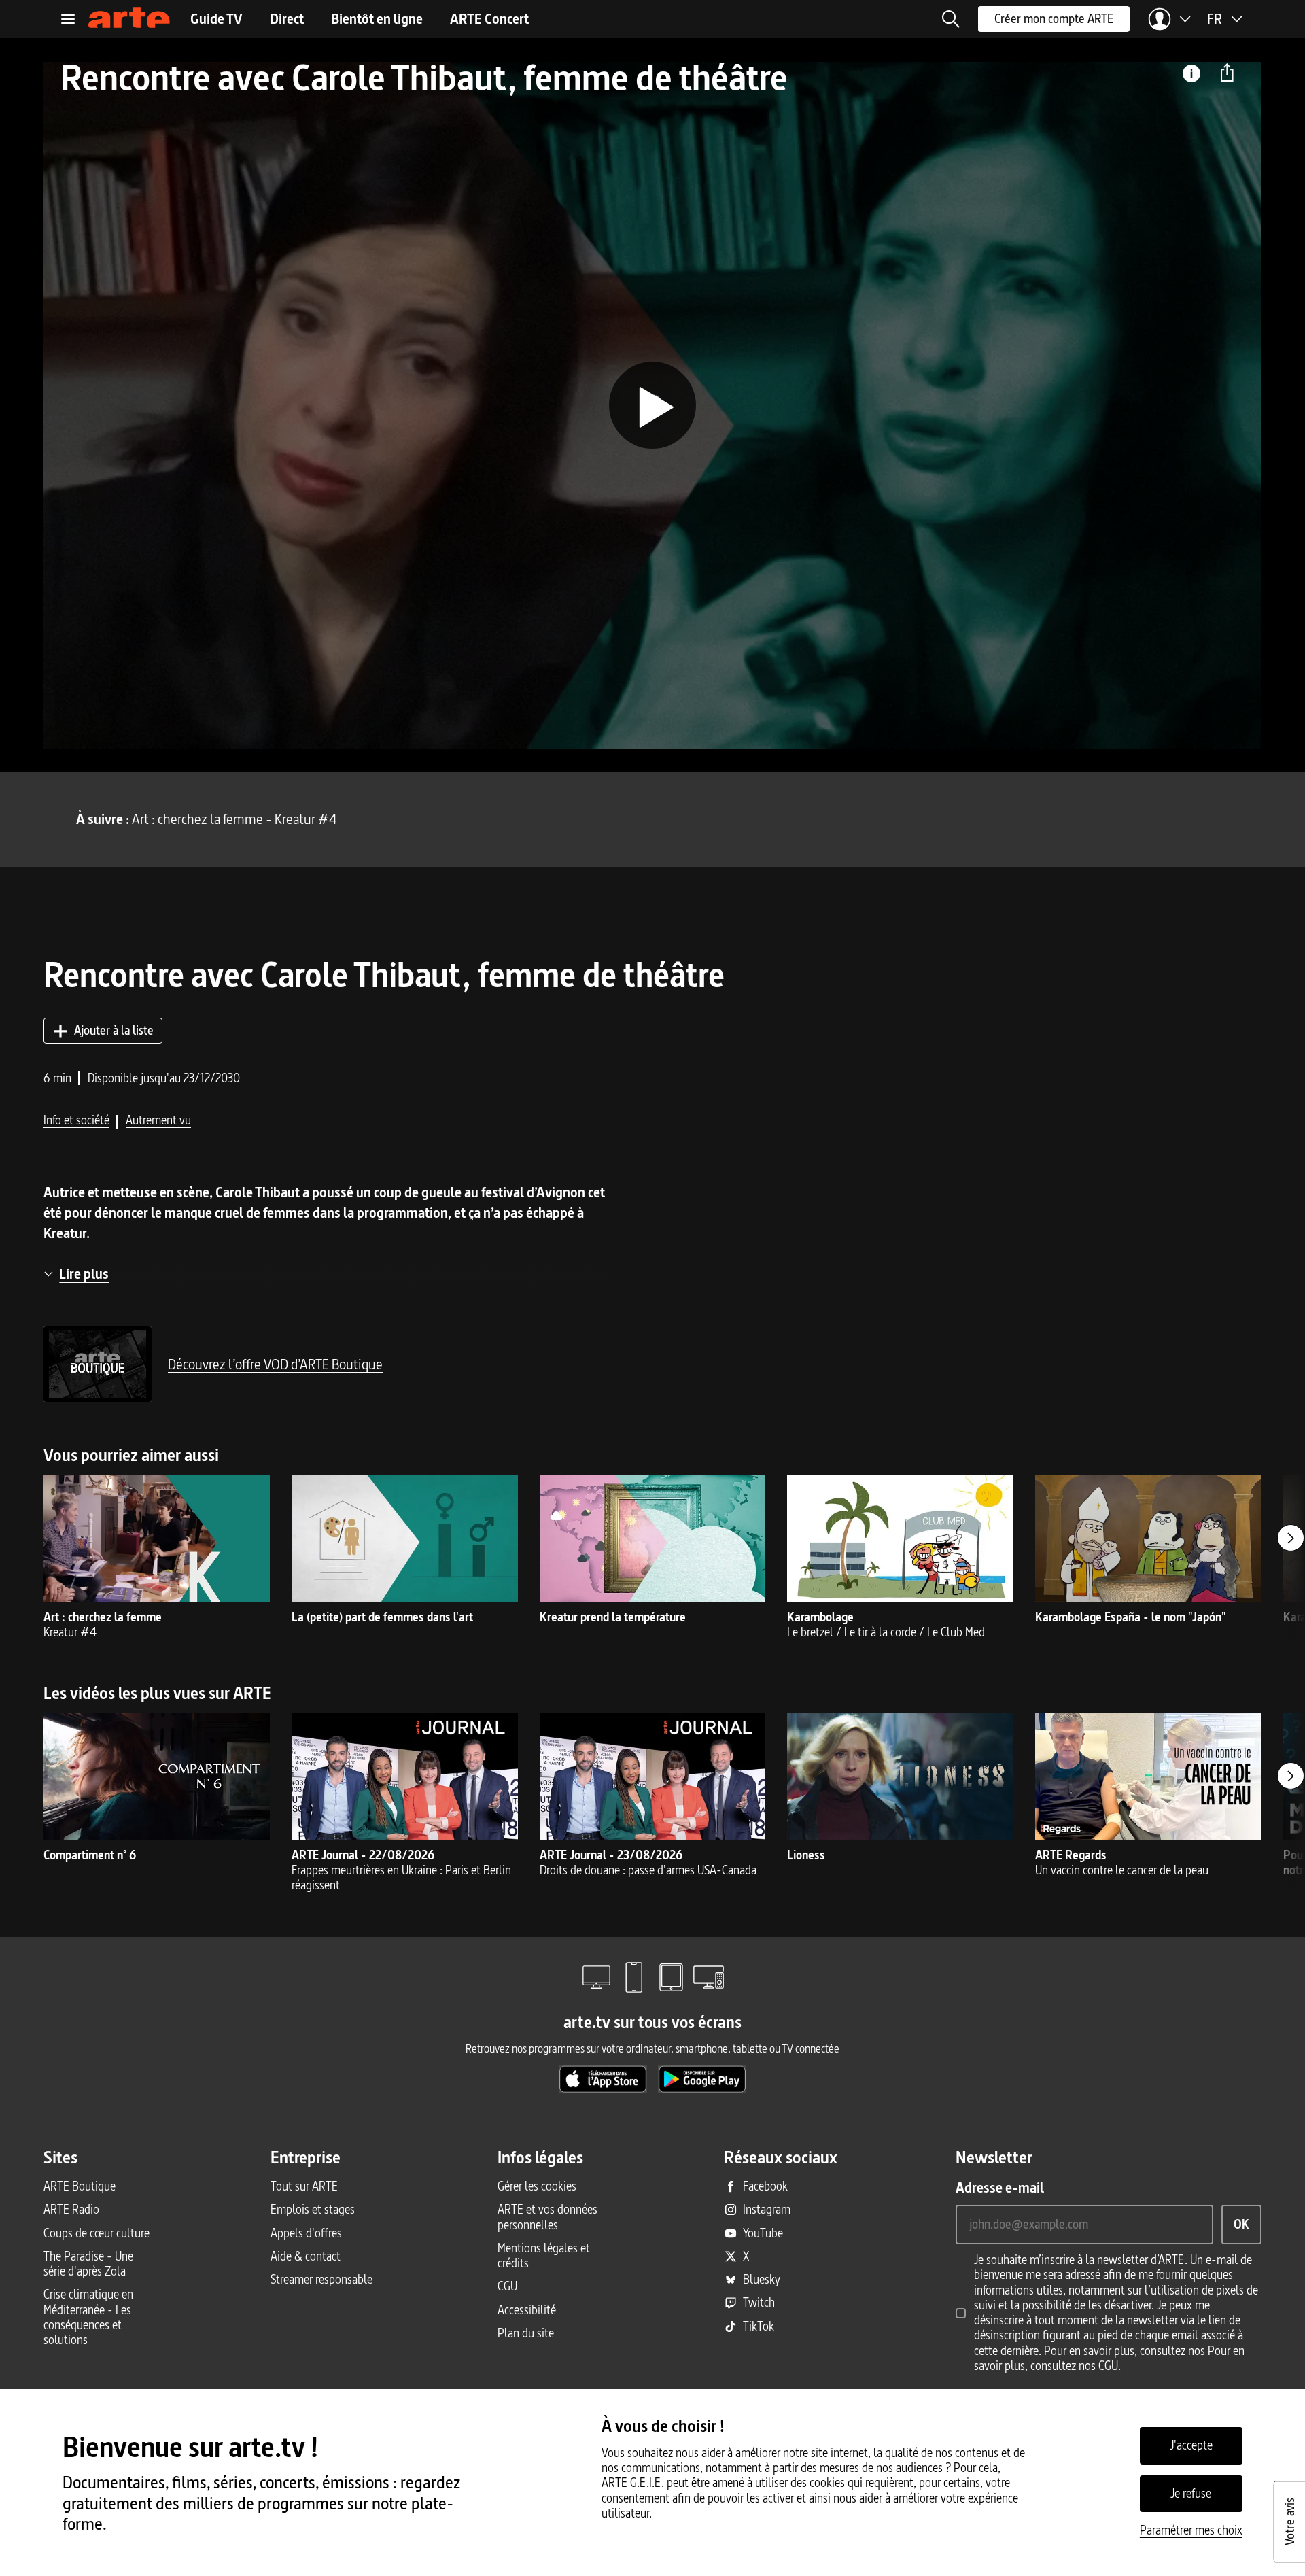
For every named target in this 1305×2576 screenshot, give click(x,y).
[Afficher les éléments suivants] (1291, 1538)
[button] (951, 19)
